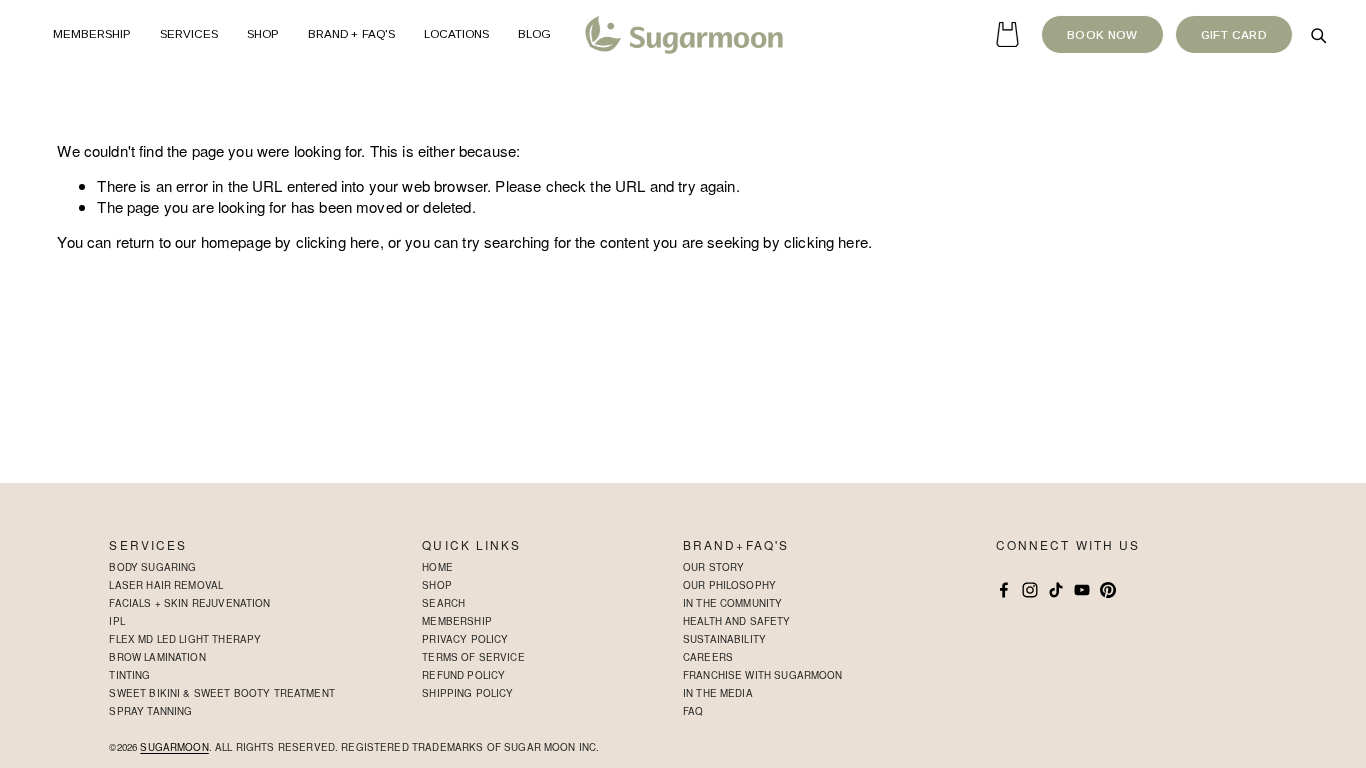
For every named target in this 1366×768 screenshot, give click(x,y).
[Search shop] (1318, 35)
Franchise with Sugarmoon (763, 675)
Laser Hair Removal (166, 585)
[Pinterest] (1108, 590)
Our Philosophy (729, 585)
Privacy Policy (465, 639)
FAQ (693, 711)
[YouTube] (1082, 590)
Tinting (129, 675)
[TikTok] (1056, 590)
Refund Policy (463, 675)
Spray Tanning (150, 711)
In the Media (718, 693)
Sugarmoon (174, 747)
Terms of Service (473, 657)
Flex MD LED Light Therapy (185, 639)
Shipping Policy (467, 693)
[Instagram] (1030, 590)
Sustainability (724, 639)
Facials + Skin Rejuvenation (189, 603)
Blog (534, 34)
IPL (116, 621)
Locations (457, 34)
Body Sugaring (152, 567)
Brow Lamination (157, 657)
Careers (708, 657)
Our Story (713, 567)
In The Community (732, 603)
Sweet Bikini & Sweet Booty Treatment (221, 693)
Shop (437, 585)
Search (443, 603)
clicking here (338, 241)
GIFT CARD (1234, 35)
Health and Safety (737, 621)
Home (437, 567)
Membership (92, 34)
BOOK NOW (1102, 35)
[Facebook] (1004, 590)
